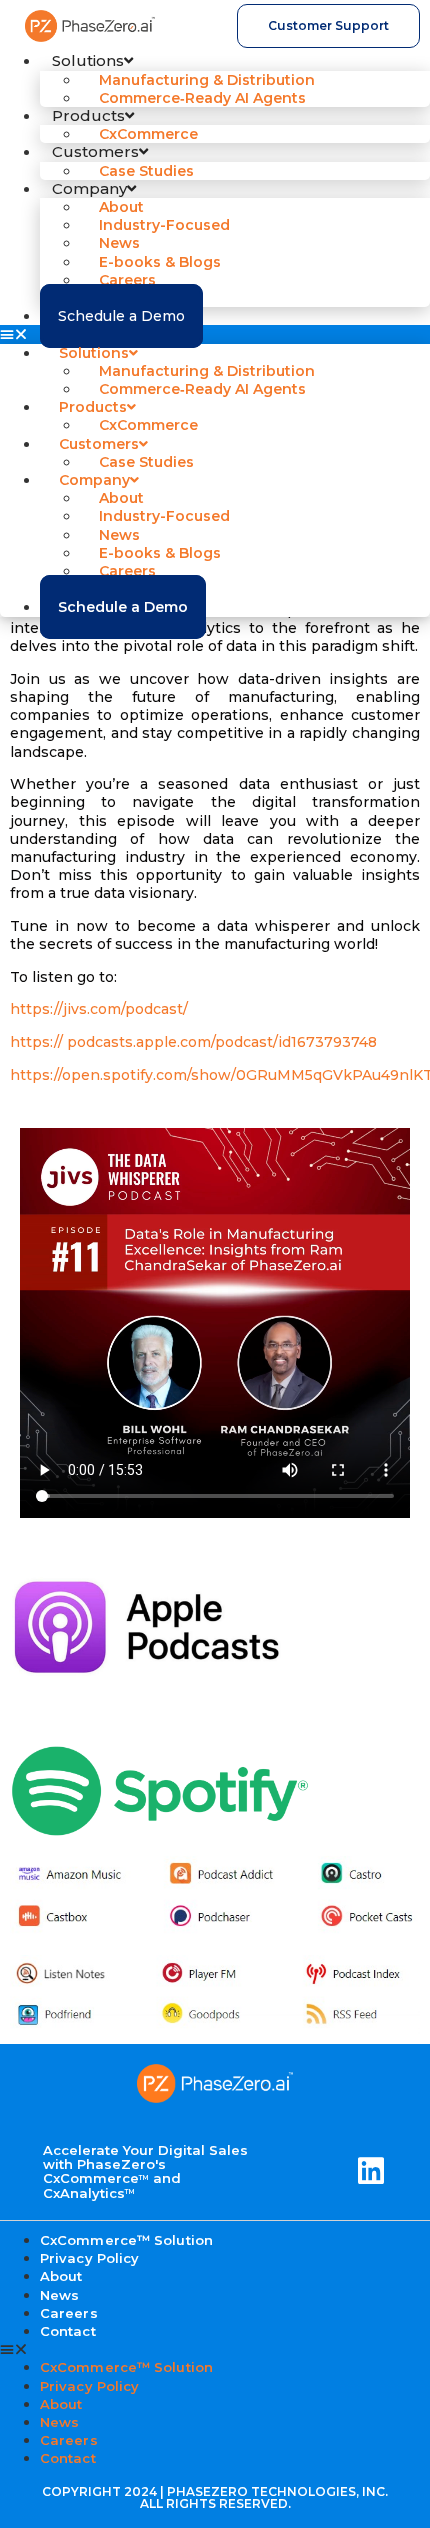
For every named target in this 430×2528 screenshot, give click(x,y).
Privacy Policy (89, 2258)
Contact (68, 2331)
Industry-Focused (164, 225)
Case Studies (146, 171)
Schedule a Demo (121, 316)
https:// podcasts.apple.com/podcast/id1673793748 (193, 1042)
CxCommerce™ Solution (126, 2367)
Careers (69, 2440)
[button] (215, 334)
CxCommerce (148, 134)
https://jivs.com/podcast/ (99, 1009)
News (59, 2422)
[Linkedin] (371, 2171)
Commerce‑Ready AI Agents (202, 98)
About (61, 2404)
